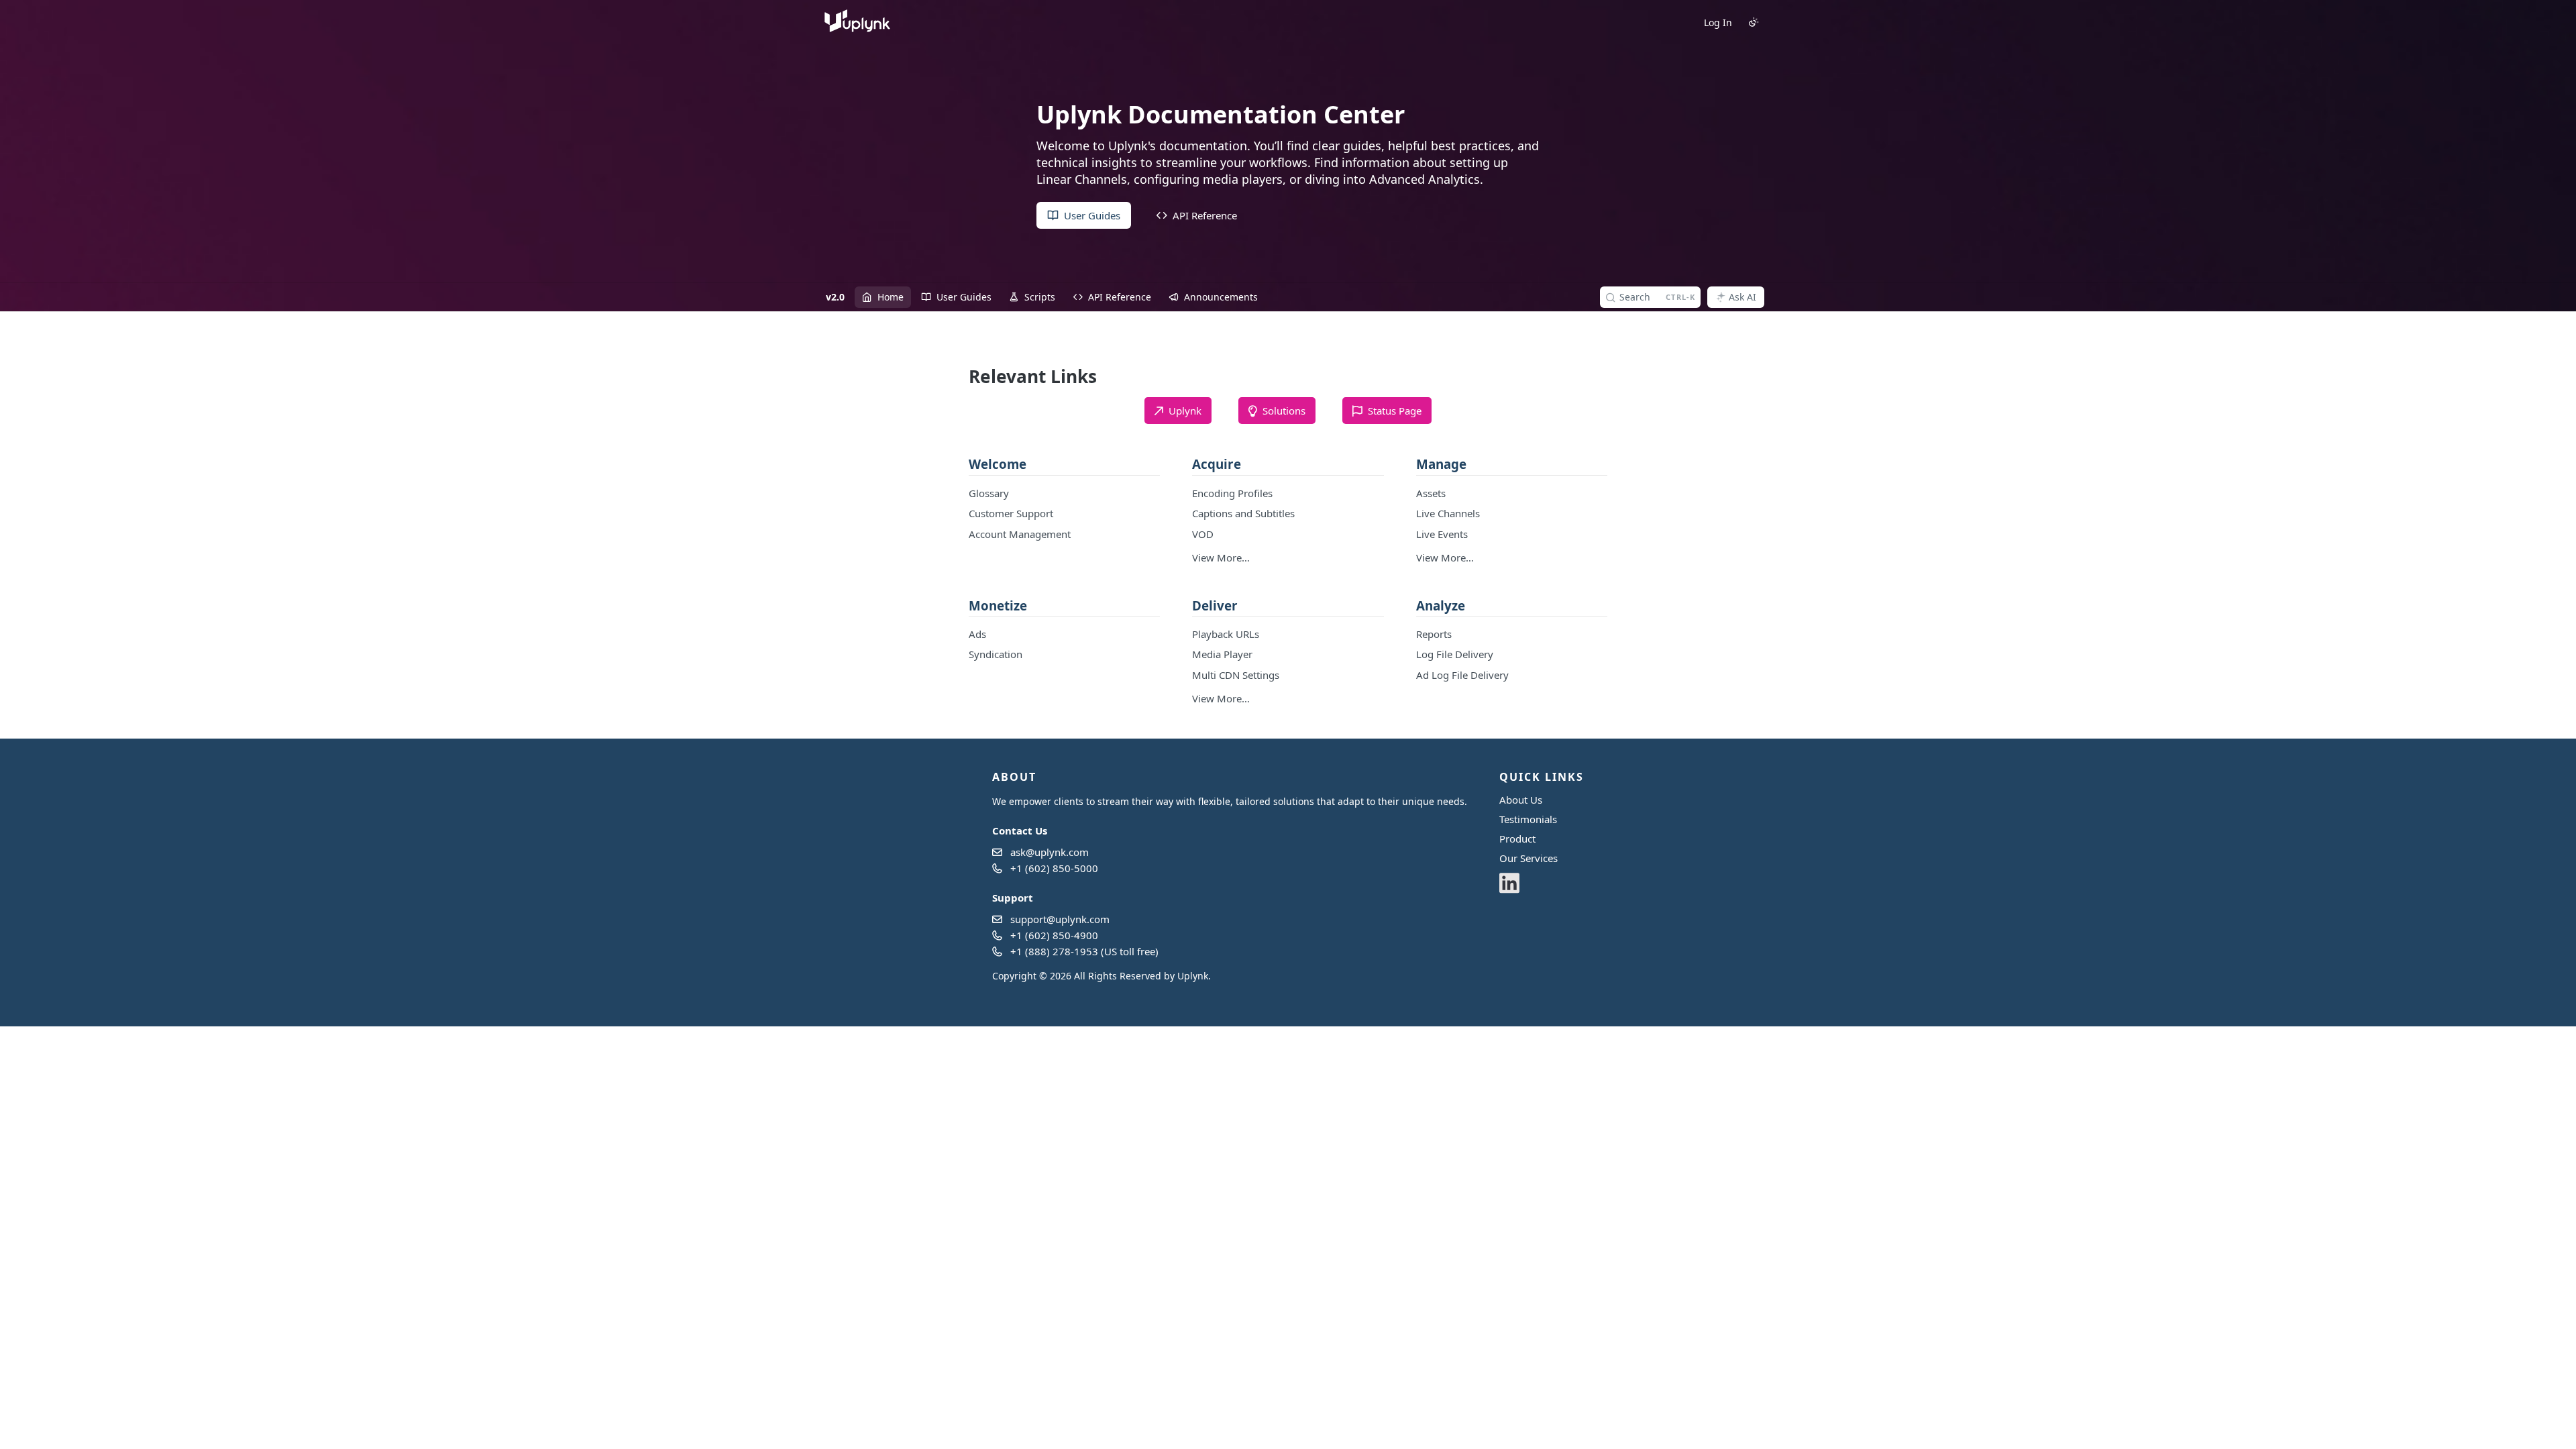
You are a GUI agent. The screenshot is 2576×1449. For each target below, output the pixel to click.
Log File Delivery (1455, 654)
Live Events (1442, 534)
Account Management (1020, 534)
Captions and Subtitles (1243, 513)
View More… (1221, 557)
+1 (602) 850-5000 (1054, 868)
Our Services (1528, 858)
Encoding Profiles (1232, 493)
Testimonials (1528, 819)
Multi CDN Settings (1236, 675)
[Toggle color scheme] (1754, 22)
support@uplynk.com (1060, 919)
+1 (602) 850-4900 (1054, 935)
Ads (977, 634)
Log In (1718, 22)
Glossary (989, 493)
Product (1517, 839)
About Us (1521, 800)
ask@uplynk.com (1050, 852)
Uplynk (1193, 976)
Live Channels (1448, 513)
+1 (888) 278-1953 (1054, 951)
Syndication (996, 654)
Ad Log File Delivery (1462, 675)
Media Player (1222, 654)
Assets (1431, 493)
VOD (1203, 534)
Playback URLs (1226, 634)
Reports (1434, 634)
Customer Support (1011, 513)
